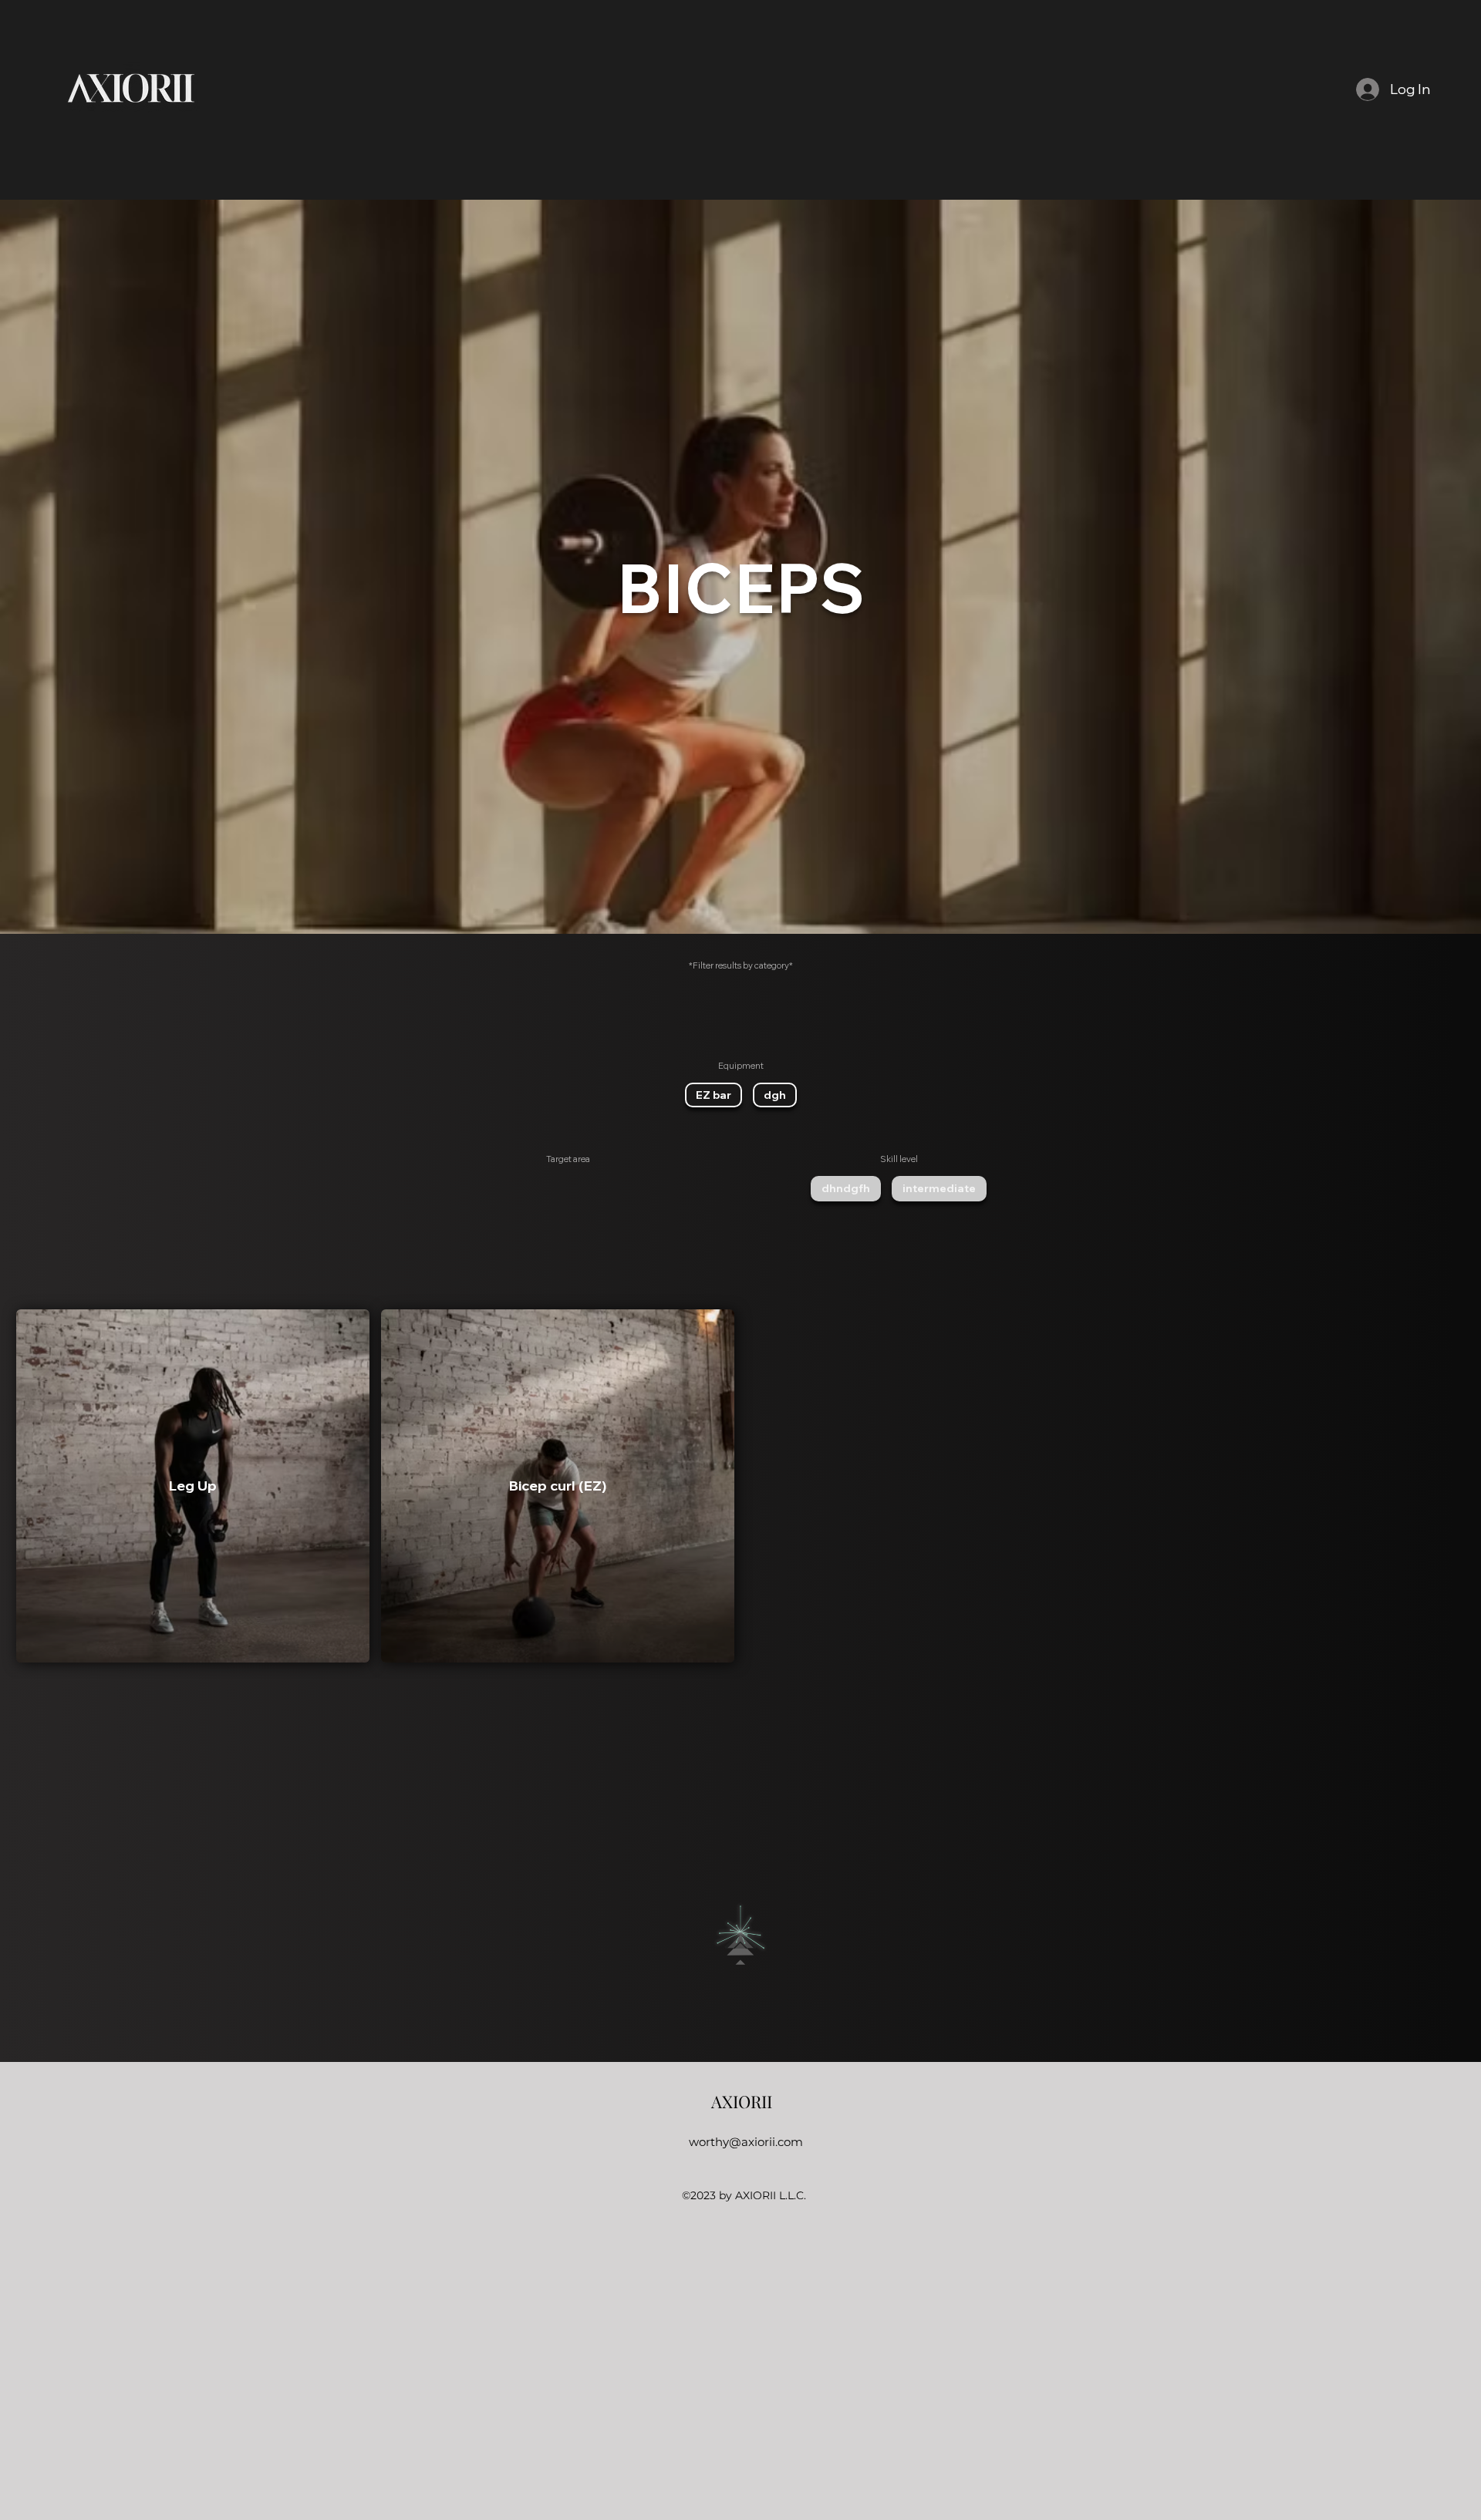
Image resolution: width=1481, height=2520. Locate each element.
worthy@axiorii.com (746, 2142)
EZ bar (714, 1095)
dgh (775, 1095)
